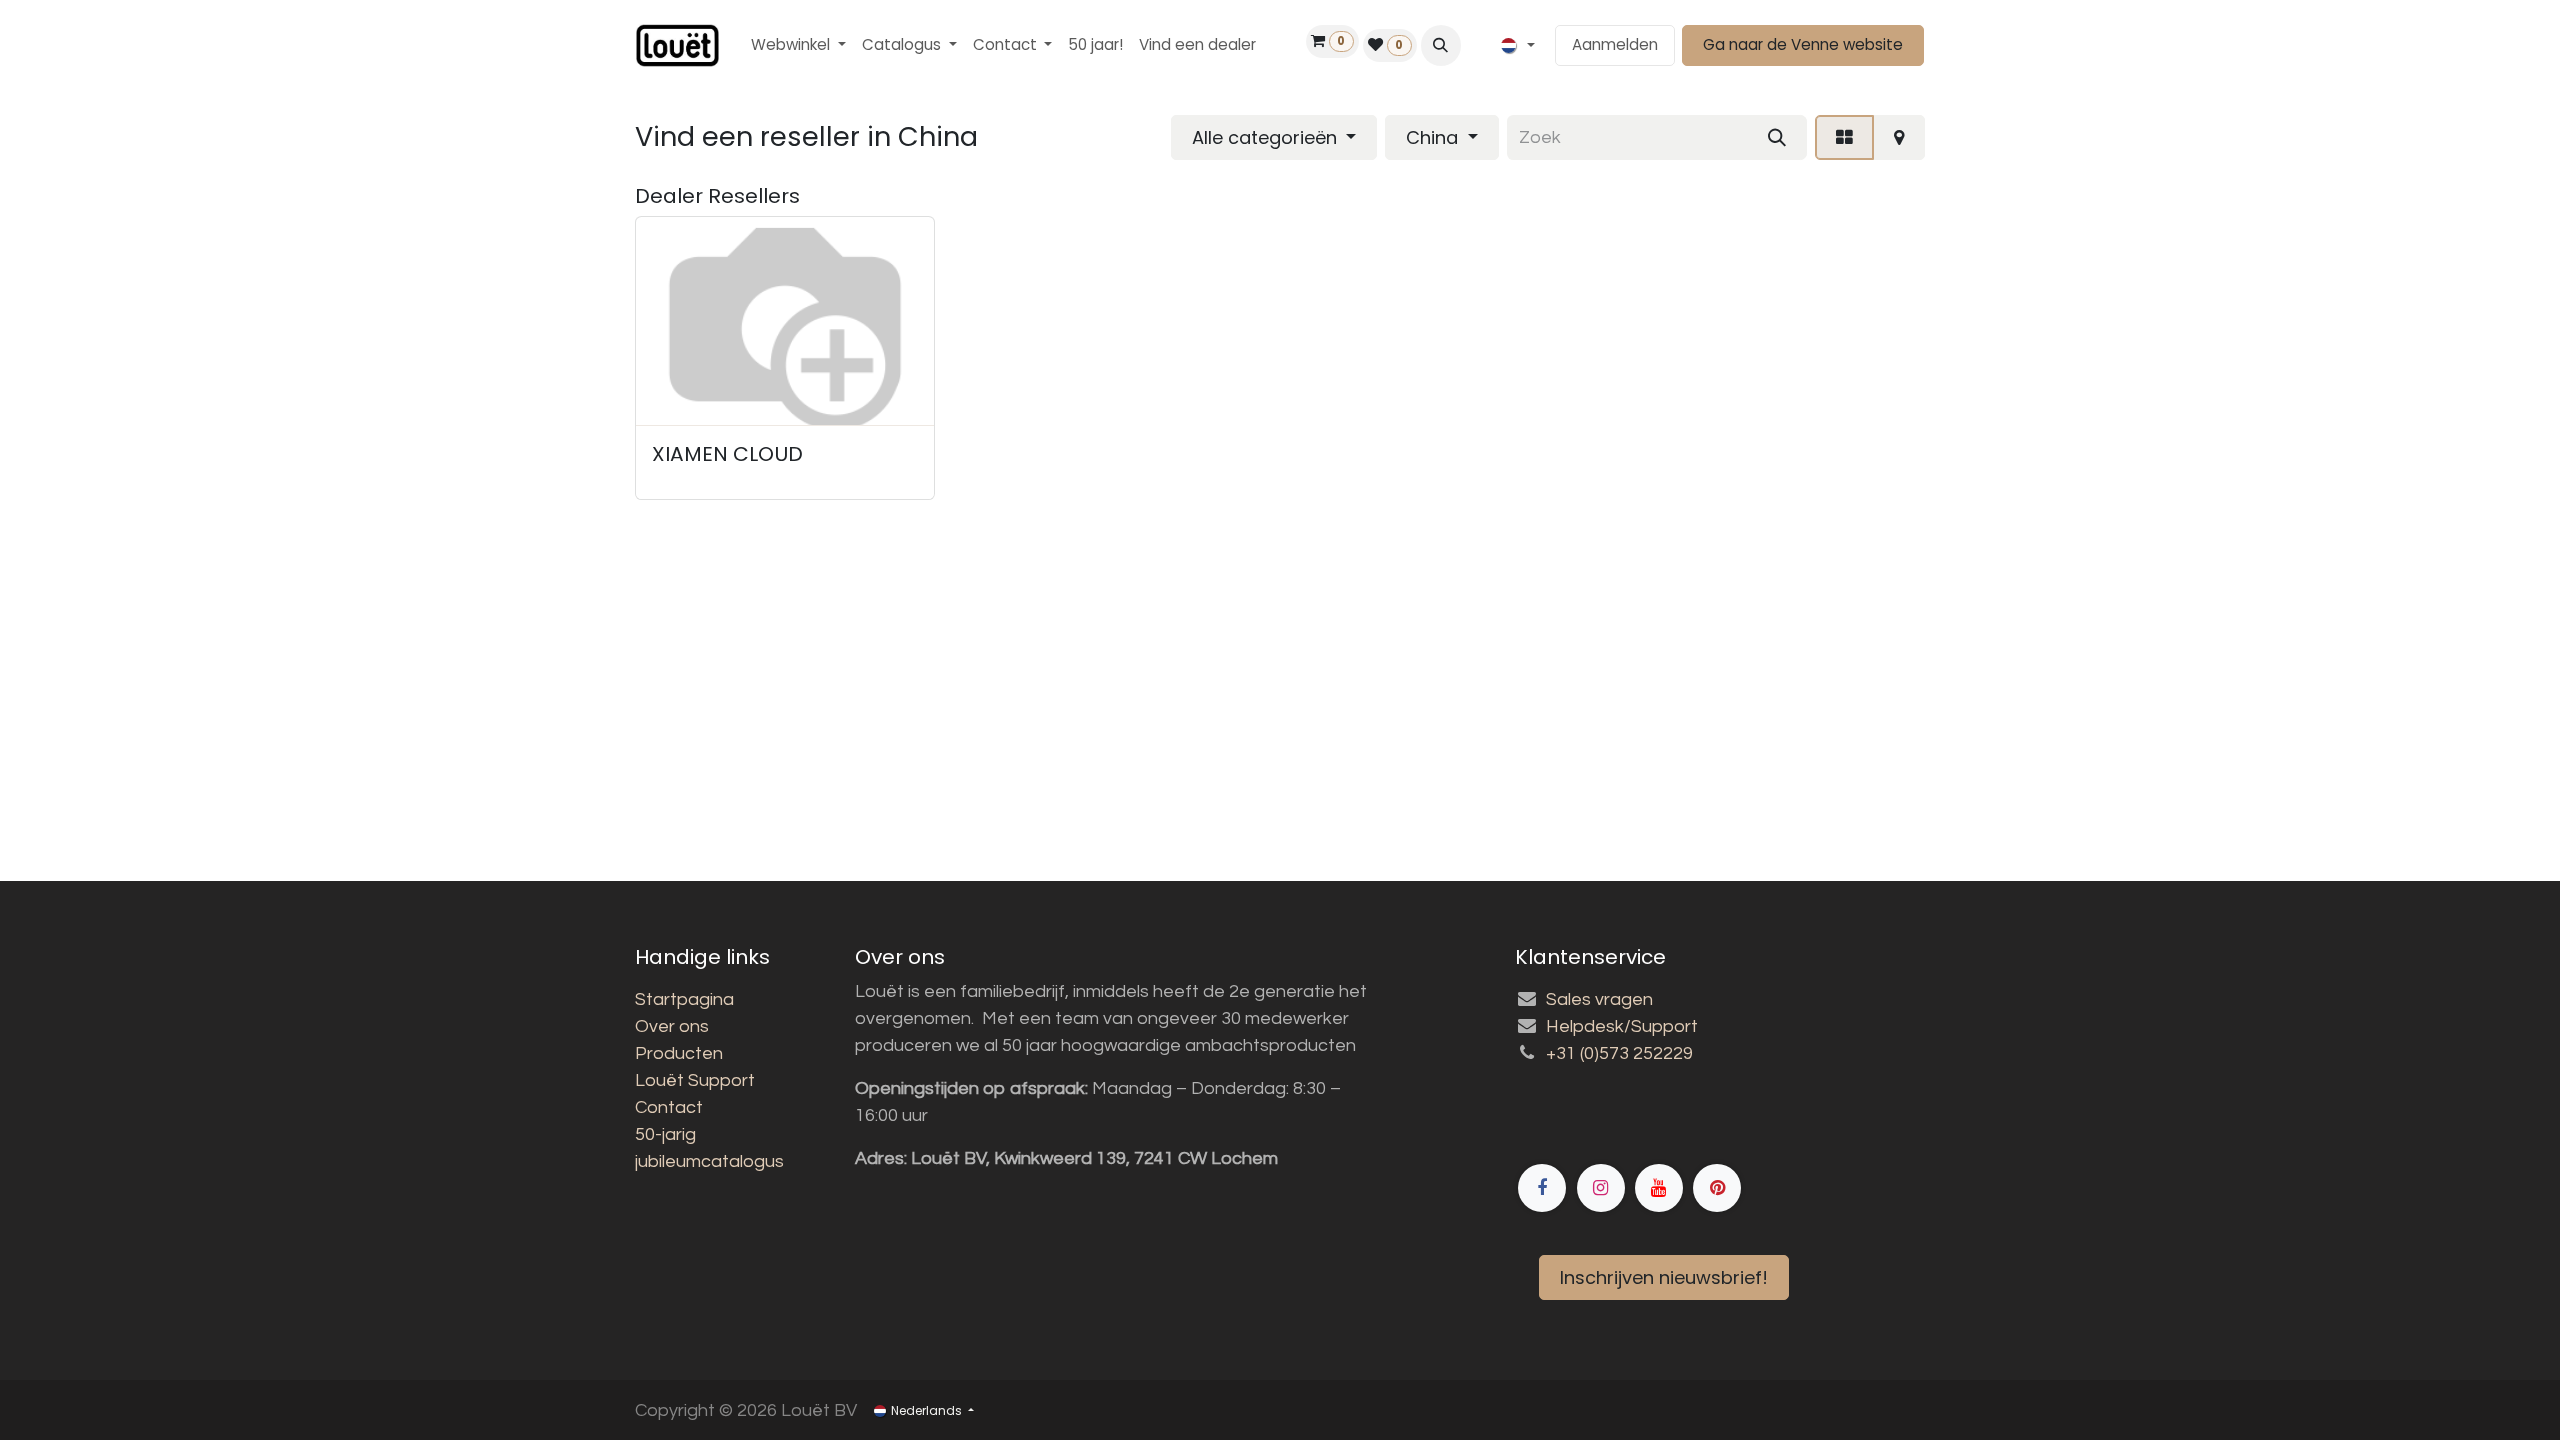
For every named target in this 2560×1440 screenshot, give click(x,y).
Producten (679, 1053)
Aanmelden (1615, 44)
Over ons (672, 1026)
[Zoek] (1777, 137)
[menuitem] (798, 45)
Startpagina (684, 999)
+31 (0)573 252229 (1619, 1053)
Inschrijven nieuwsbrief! (1664, 1277)
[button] (1441, 45)
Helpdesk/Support (1622, 1026)
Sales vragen (1599, 999)
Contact (669, 1107)
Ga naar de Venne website (1803, 44)
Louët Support (695, 1080)
